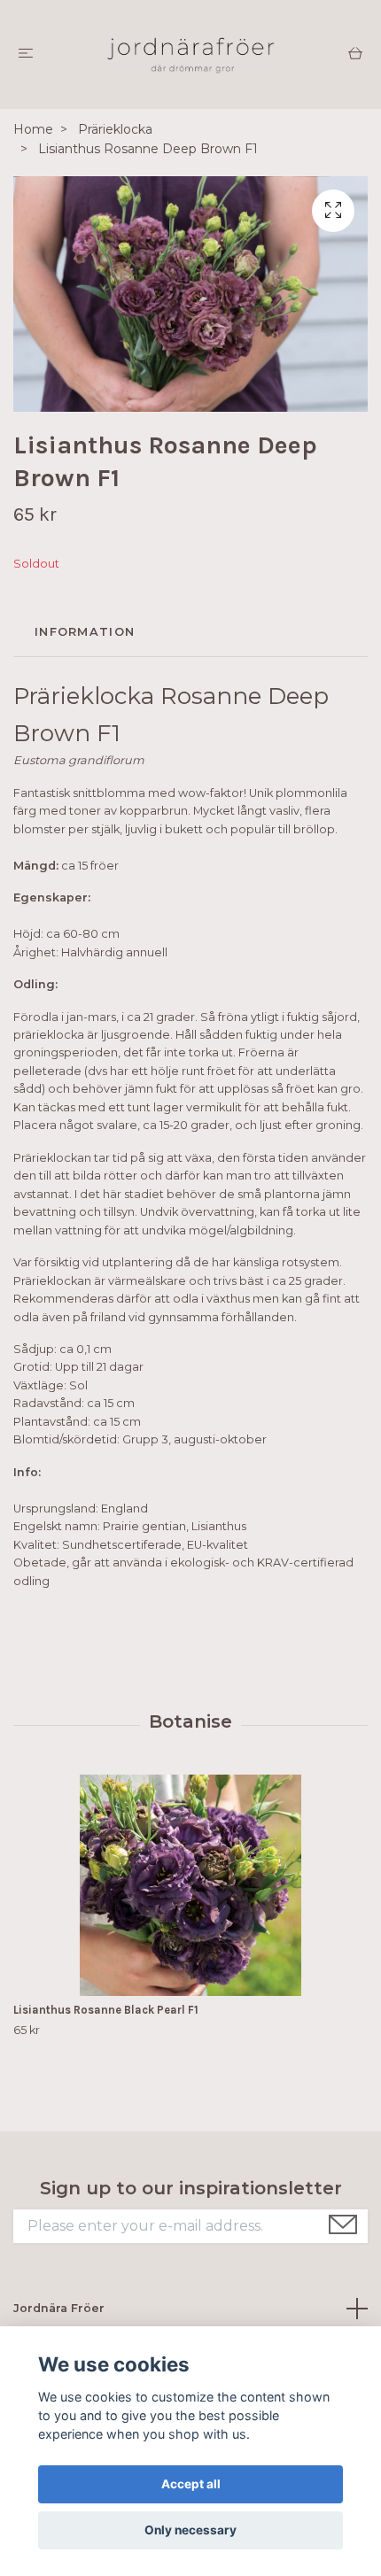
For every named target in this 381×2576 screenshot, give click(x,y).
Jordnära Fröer (59, 2308)
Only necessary (190, 2530)
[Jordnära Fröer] (190, 54)
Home (33, 129)
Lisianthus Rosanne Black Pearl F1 (106, 2010)
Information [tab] (85, 632)
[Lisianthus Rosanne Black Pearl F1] (190, 1885)
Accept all (191, 2484)
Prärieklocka (115, 129)
